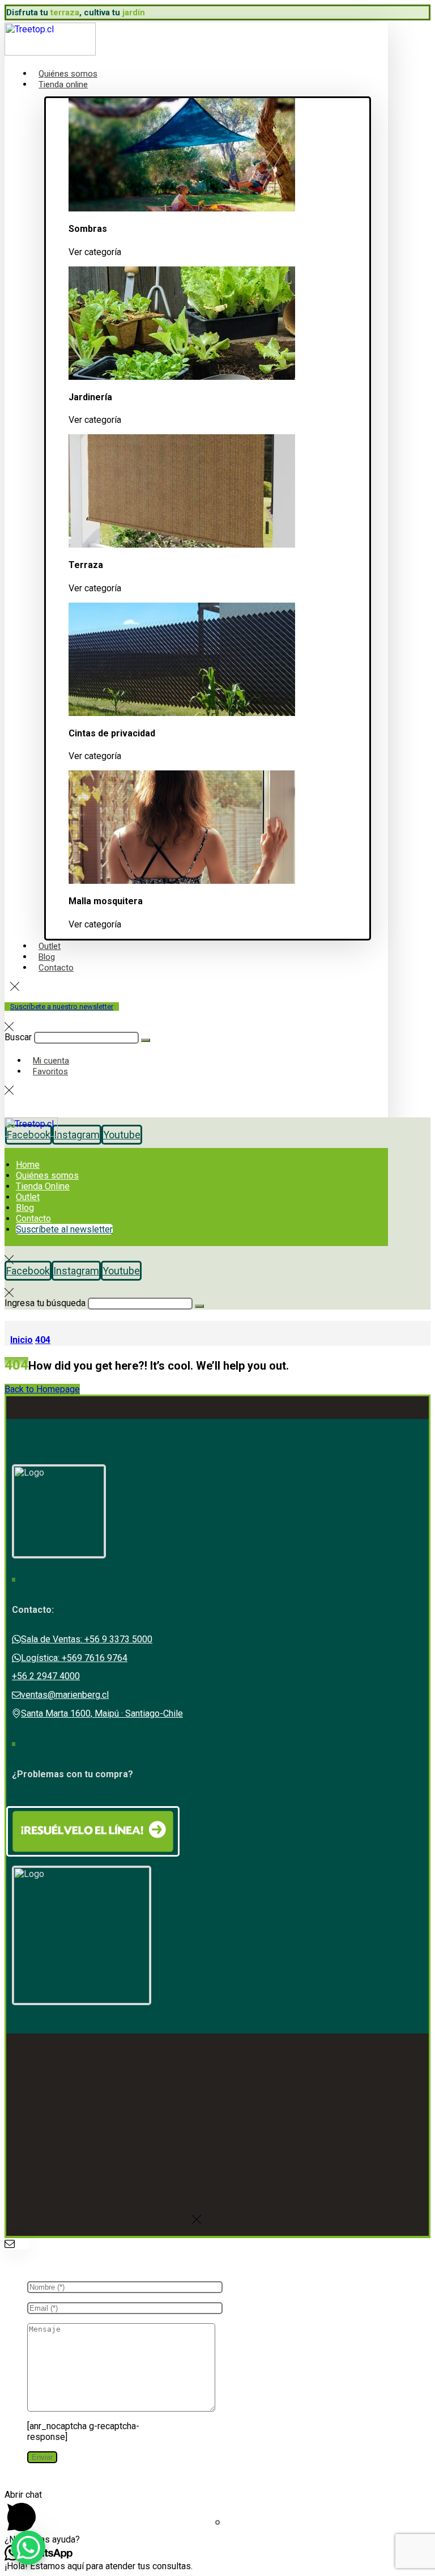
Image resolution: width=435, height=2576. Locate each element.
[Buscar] (146, 1040)
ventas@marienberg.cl (65, 1695)
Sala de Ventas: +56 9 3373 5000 (87, 1639)
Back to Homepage (42, 1389)
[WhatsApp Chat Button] (28, 2548)
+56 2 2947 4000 (46, 1676)
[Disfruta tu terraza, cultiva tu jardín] (50, 52)
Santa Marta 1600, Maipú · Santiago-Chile (102, 1713)
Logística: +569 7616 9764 (74, 1658)
